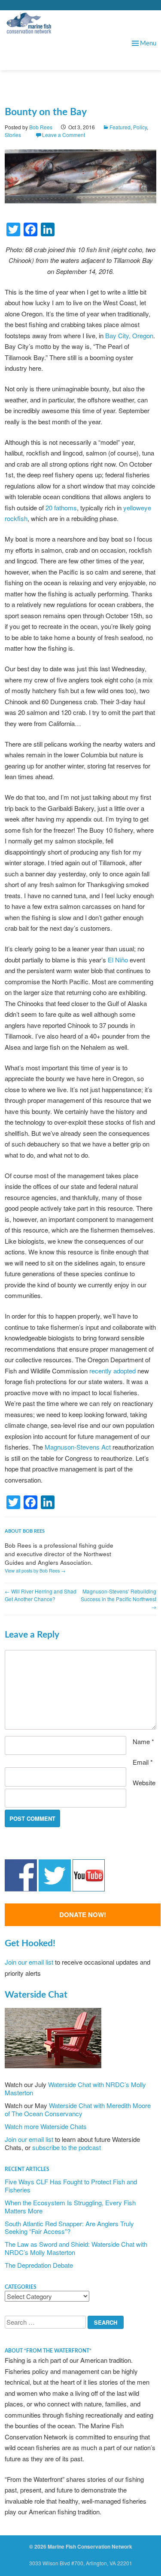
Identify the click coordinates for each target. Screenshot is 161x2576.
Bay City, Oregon (129, 335)
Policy (140, 127)
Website (144, 1782)
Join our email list (29, 1962)
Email (143, 1762)
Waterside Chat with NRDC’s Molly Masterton (75, 2088)
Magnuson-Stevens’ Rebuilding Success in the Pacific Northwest (118, 1599)
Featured (120, 127)
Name (143, 1741)
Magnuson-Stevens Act (78, 1447)
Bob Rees (41, 127)
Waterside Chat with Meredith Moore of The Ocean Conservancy (78, 2109)
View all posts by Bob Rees (35, 1571)
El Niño (118, 960)
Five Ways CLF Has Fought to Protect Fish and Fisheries (71, 2186)
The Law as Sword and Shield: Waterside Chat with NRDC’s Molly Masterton (76, 2248)
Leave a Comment (64, 135)
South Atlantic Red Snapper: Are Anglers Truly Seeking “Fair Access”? (69, 2228)
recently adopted (112, 1371)
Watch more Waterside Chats (46, 2126)
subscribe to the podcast (67, 2147)
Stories (13, 135)
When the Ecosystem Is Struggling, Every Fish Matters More (70, 2207)
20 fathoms (61, 508)
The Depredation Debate (39, 2265)
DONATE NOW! (83, 1915)
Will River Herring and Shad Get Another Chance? (41, 1595)
